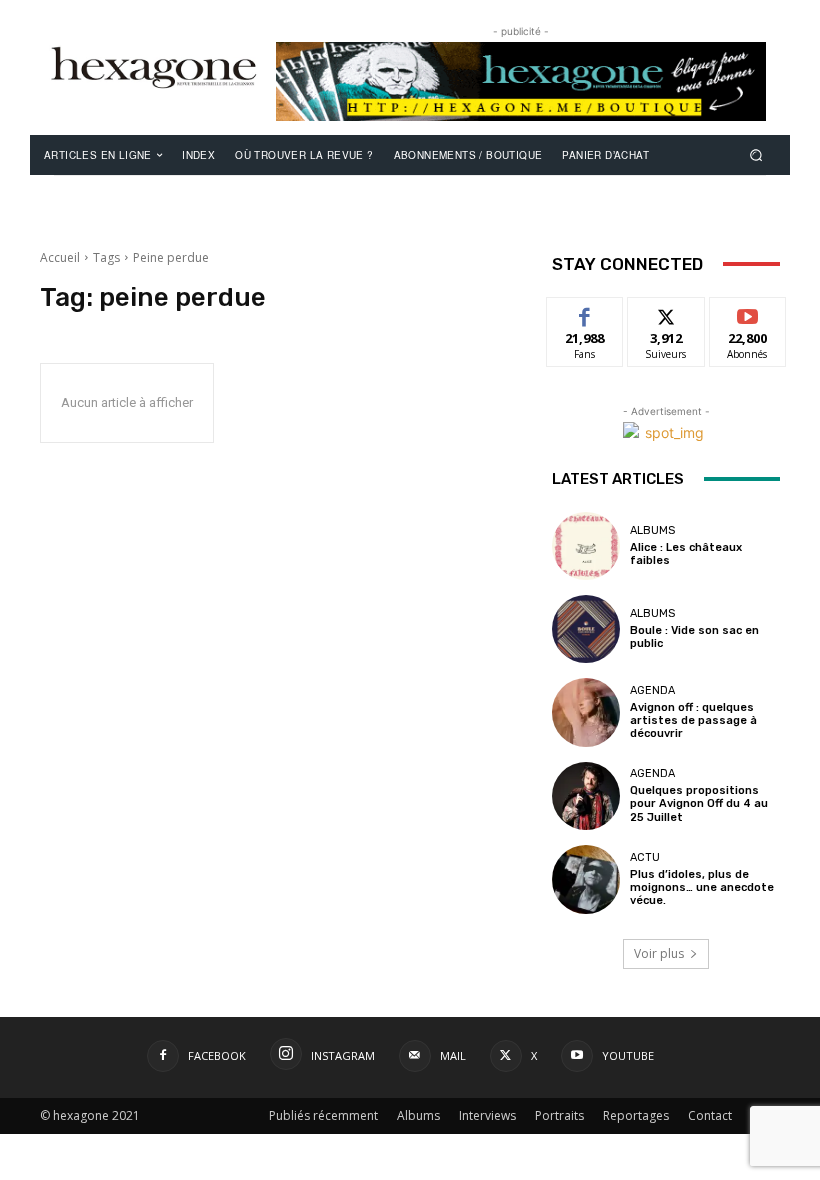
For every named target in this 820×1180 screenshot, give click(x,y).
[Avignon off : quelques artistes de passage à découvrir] (586, 712)
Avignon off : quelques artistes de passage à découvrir (693, 720)
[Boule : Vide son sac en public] (586, 629)
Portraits (559, 1115)
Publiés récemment (323, 1115)
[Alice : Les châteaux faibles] (586, 546)
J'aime (585, 312)
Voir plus (659, 953)
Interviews (487, 1115)
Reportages (636, 1115)
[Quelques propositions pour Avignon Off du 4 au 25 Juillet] (586, 796)
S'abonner (748, 312)
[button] (756, 154)
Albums (652, 530)
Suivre (666, 312)
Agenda (652, 690)
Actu (645, 857)
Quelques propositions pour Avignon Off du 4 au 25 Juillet (699, 803)
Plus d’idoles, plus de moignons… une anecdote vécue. (702, 887)
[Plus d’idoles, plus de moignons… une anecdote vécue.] (586, 879)
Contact (710, 1115)
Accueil (60, 257)
